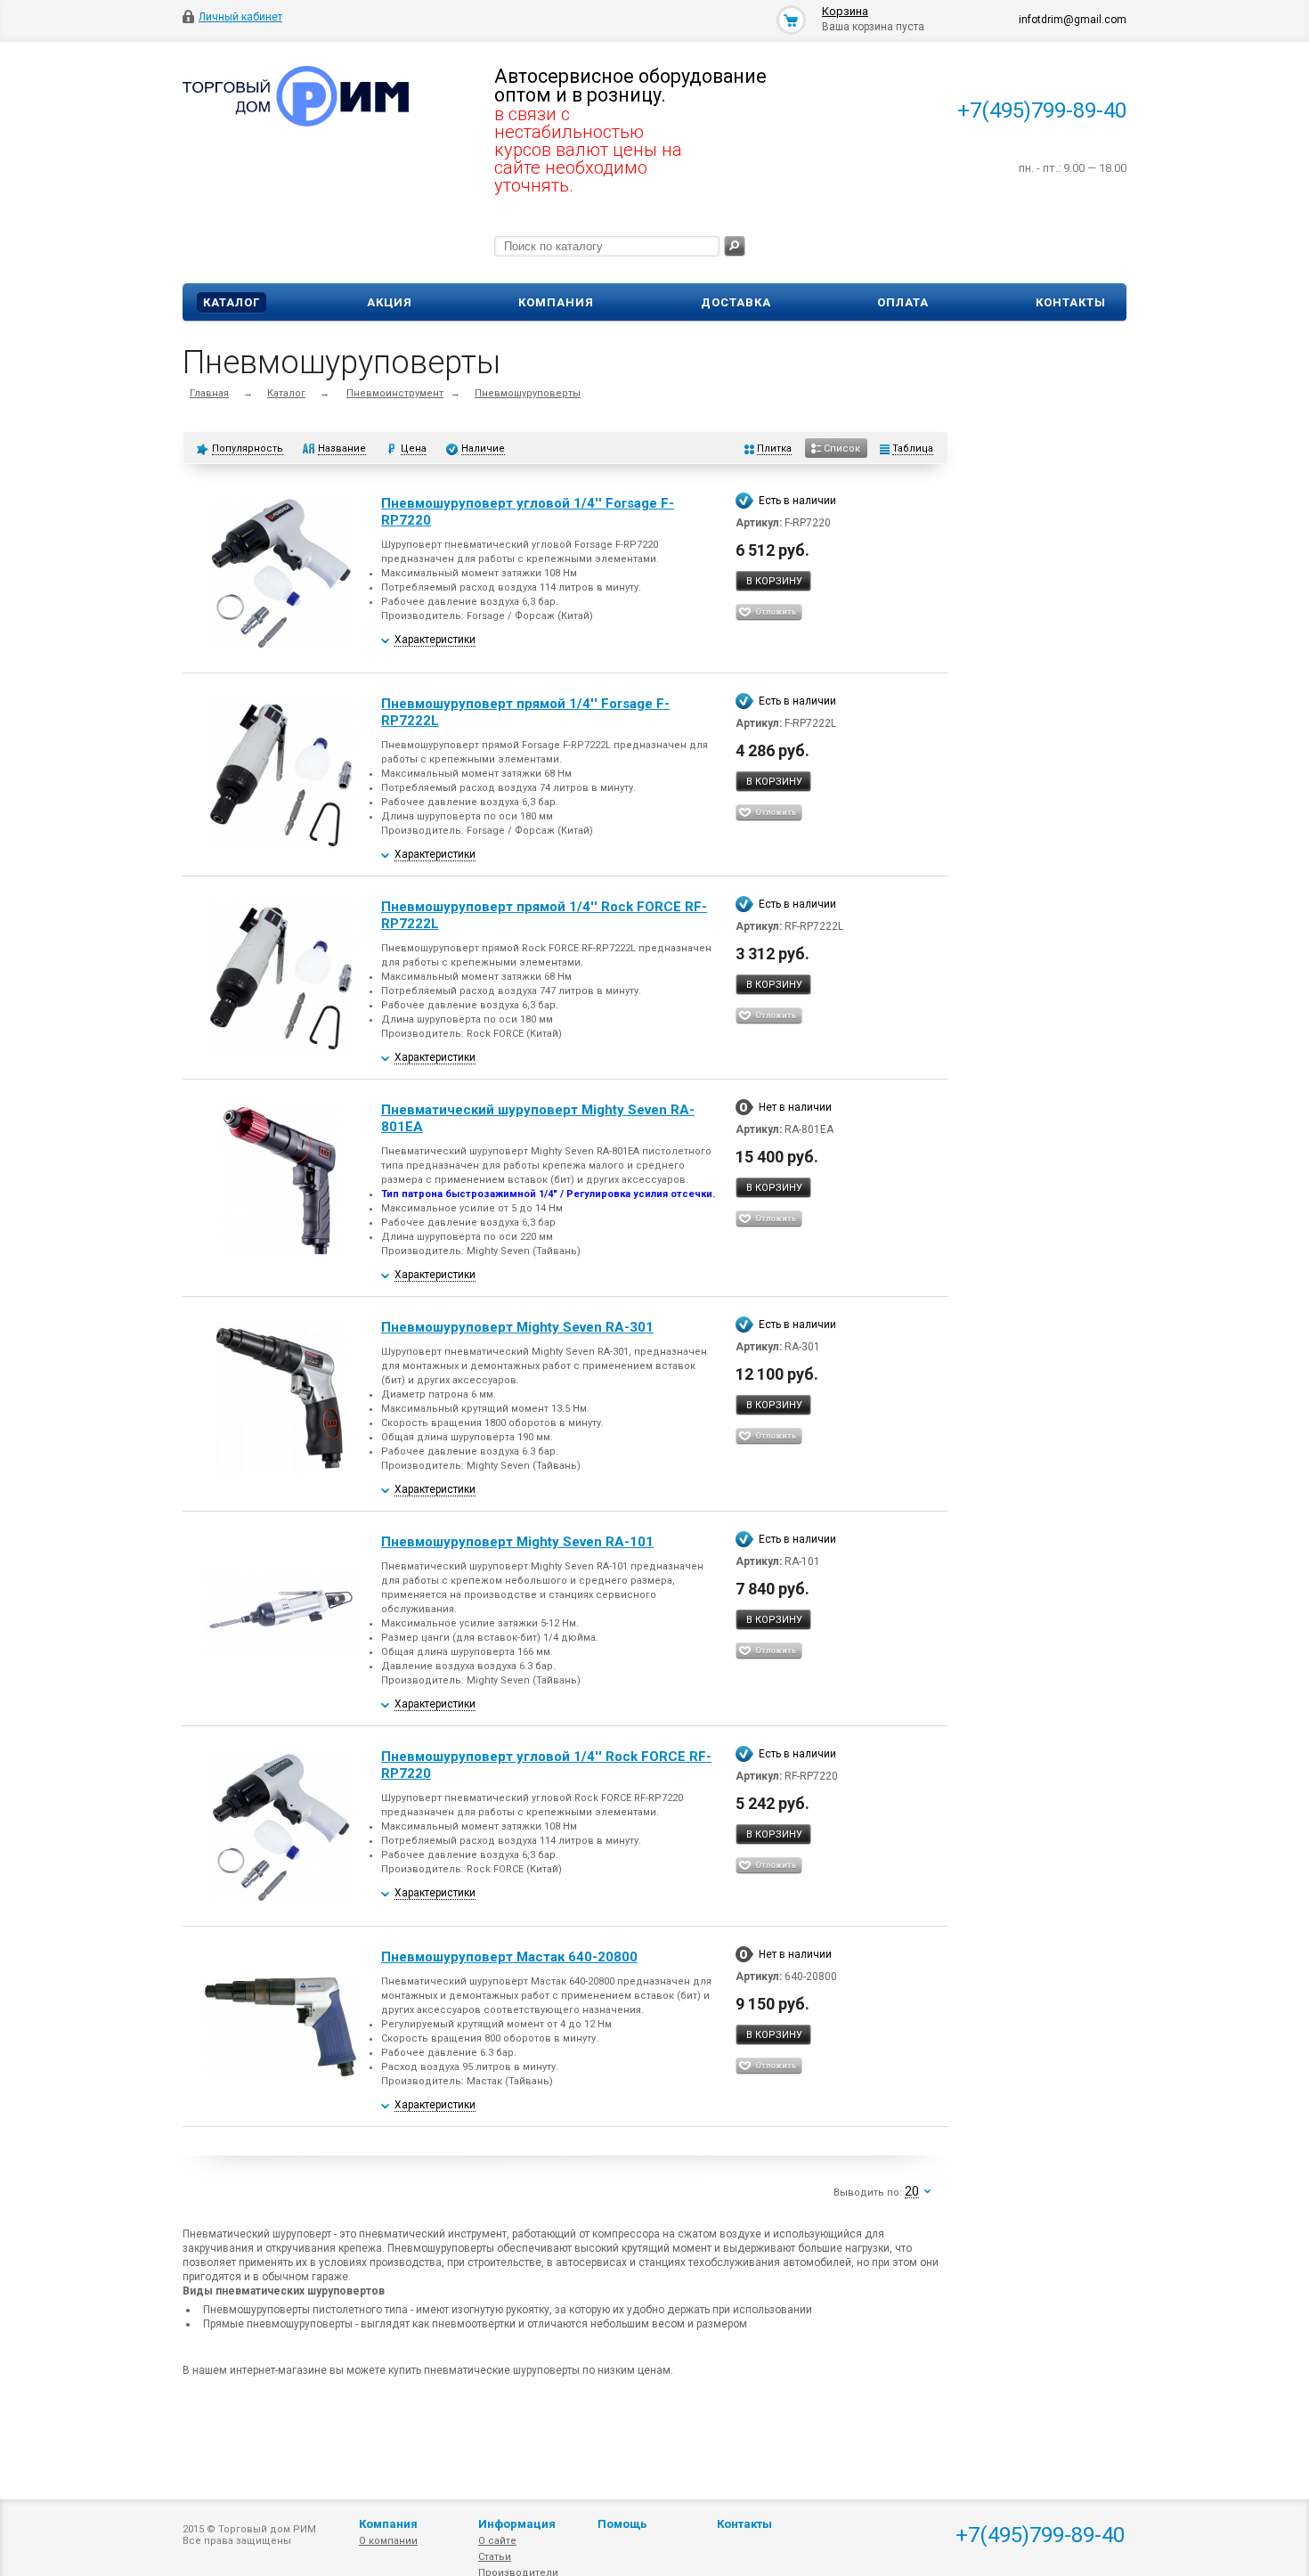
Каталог (232, 302)
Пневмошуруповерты (528, 393)
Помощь (622, 2524)
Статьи (495, 2557)
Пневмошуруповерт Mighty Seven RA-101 (517, 1542)
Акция (390, 302)
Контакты (1071, 302)
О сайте (497, 2541)
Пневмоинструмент (395, 393)
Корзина (845, 11)
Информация (517, 2524)
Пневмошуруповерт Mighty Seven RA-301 (517, 1327)
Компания (556, 302)
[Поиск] (735, 246)
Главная (209, 393)
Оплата (903, 302)
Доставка (736, 302)
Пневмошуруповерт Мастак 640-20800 (509, 1957)
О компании (388, 2541)
